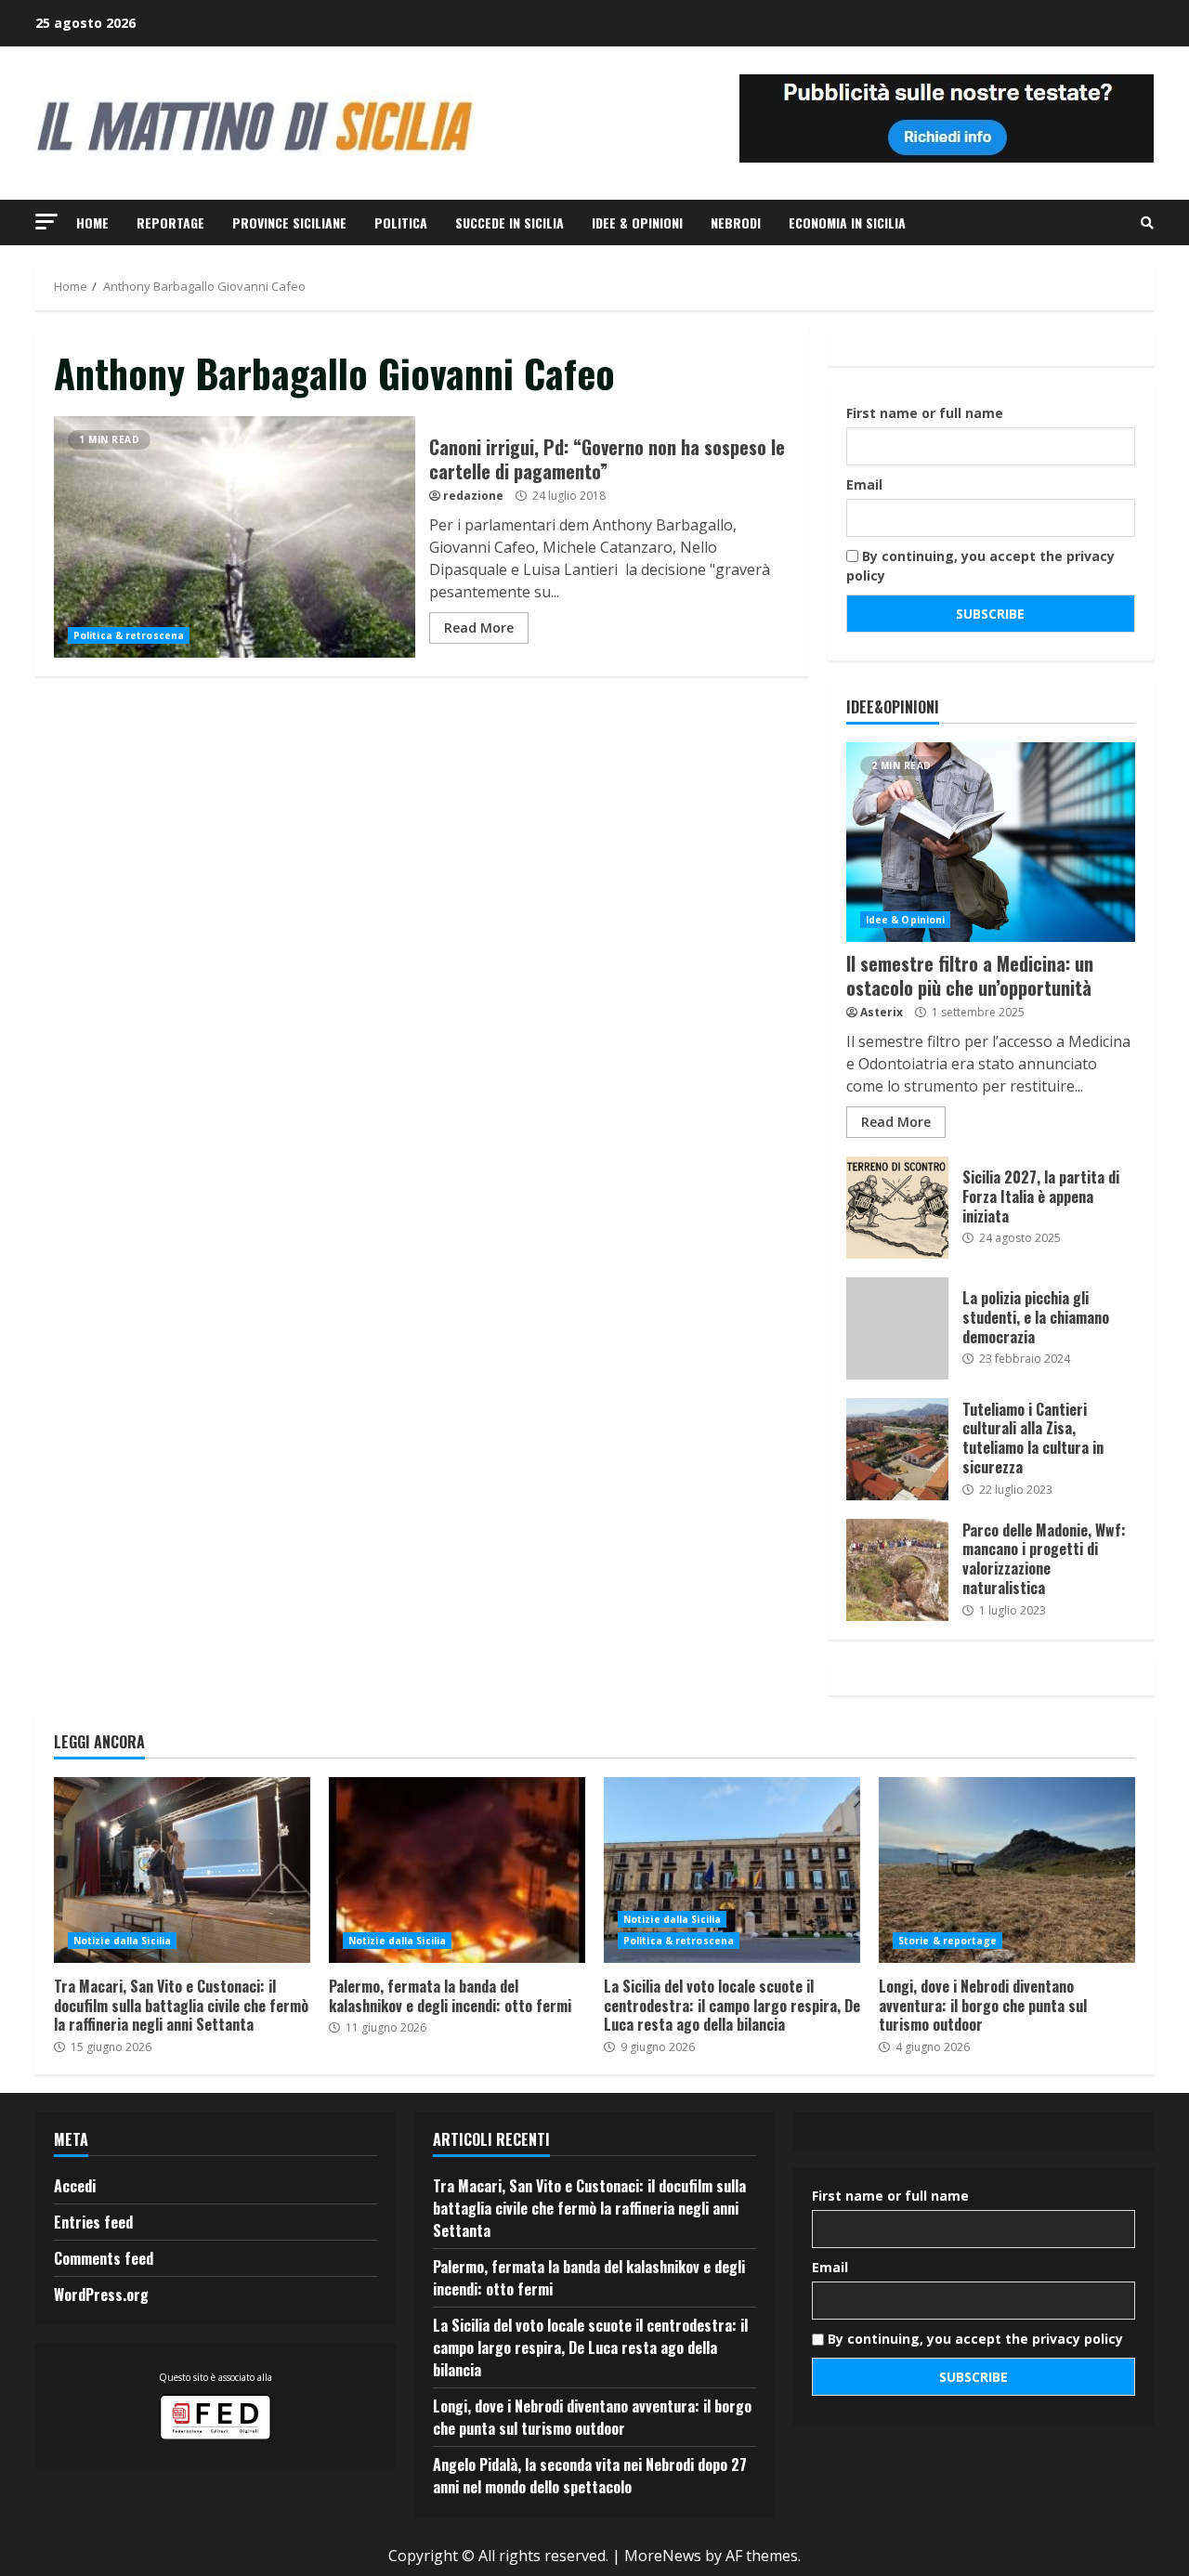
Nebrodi (736, 222)
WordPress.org (101, 2295)
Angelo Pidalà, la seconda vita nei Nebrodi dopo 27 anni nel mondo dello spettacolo (590, 2476)
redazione (473, 496)
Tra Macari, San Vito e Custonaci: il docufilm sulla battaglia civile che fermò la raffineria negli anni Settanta (182, 1870)
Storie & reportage (947, 1941)
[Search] (1147, 223)
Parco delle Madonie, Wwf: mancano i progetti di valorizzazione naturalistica (897, 1570)
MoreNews (663, 2556)
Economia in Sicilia (847, 222)
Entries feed (93, 2222)
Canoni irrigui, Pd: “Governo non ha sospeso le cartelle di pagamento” (235, 537)
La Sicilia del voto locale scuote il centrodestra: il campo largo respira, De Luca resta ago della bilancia (732, 1870)
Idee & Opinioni (637, 222)
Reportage (170, 222)
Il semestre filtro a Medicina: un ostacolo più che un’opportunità (991, 842)
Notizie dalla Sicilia (122, 1941)
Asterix (882, 1012)
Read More (479, 628)
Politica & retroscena (129, 635)
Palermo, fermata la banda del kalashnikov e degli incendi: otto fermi (457, 1870)
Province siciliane (289, 222)
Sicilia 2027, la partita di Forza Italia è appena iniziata (897, 1208)
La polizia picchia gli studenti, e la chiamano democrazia (897, 1328)
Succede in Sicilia (510, 222)
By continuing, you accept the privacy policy (980, 566)
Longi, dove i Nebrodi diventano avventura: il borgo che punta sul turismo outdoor (1007, 1870)
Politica (401, 222)
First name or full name (925, 413)
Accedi (75, 2186)
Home (92, 222)
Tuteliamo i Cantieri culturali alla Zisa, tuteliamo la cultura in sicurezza (897, 1449)
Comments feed (104, 2258)
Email (864, 484)
